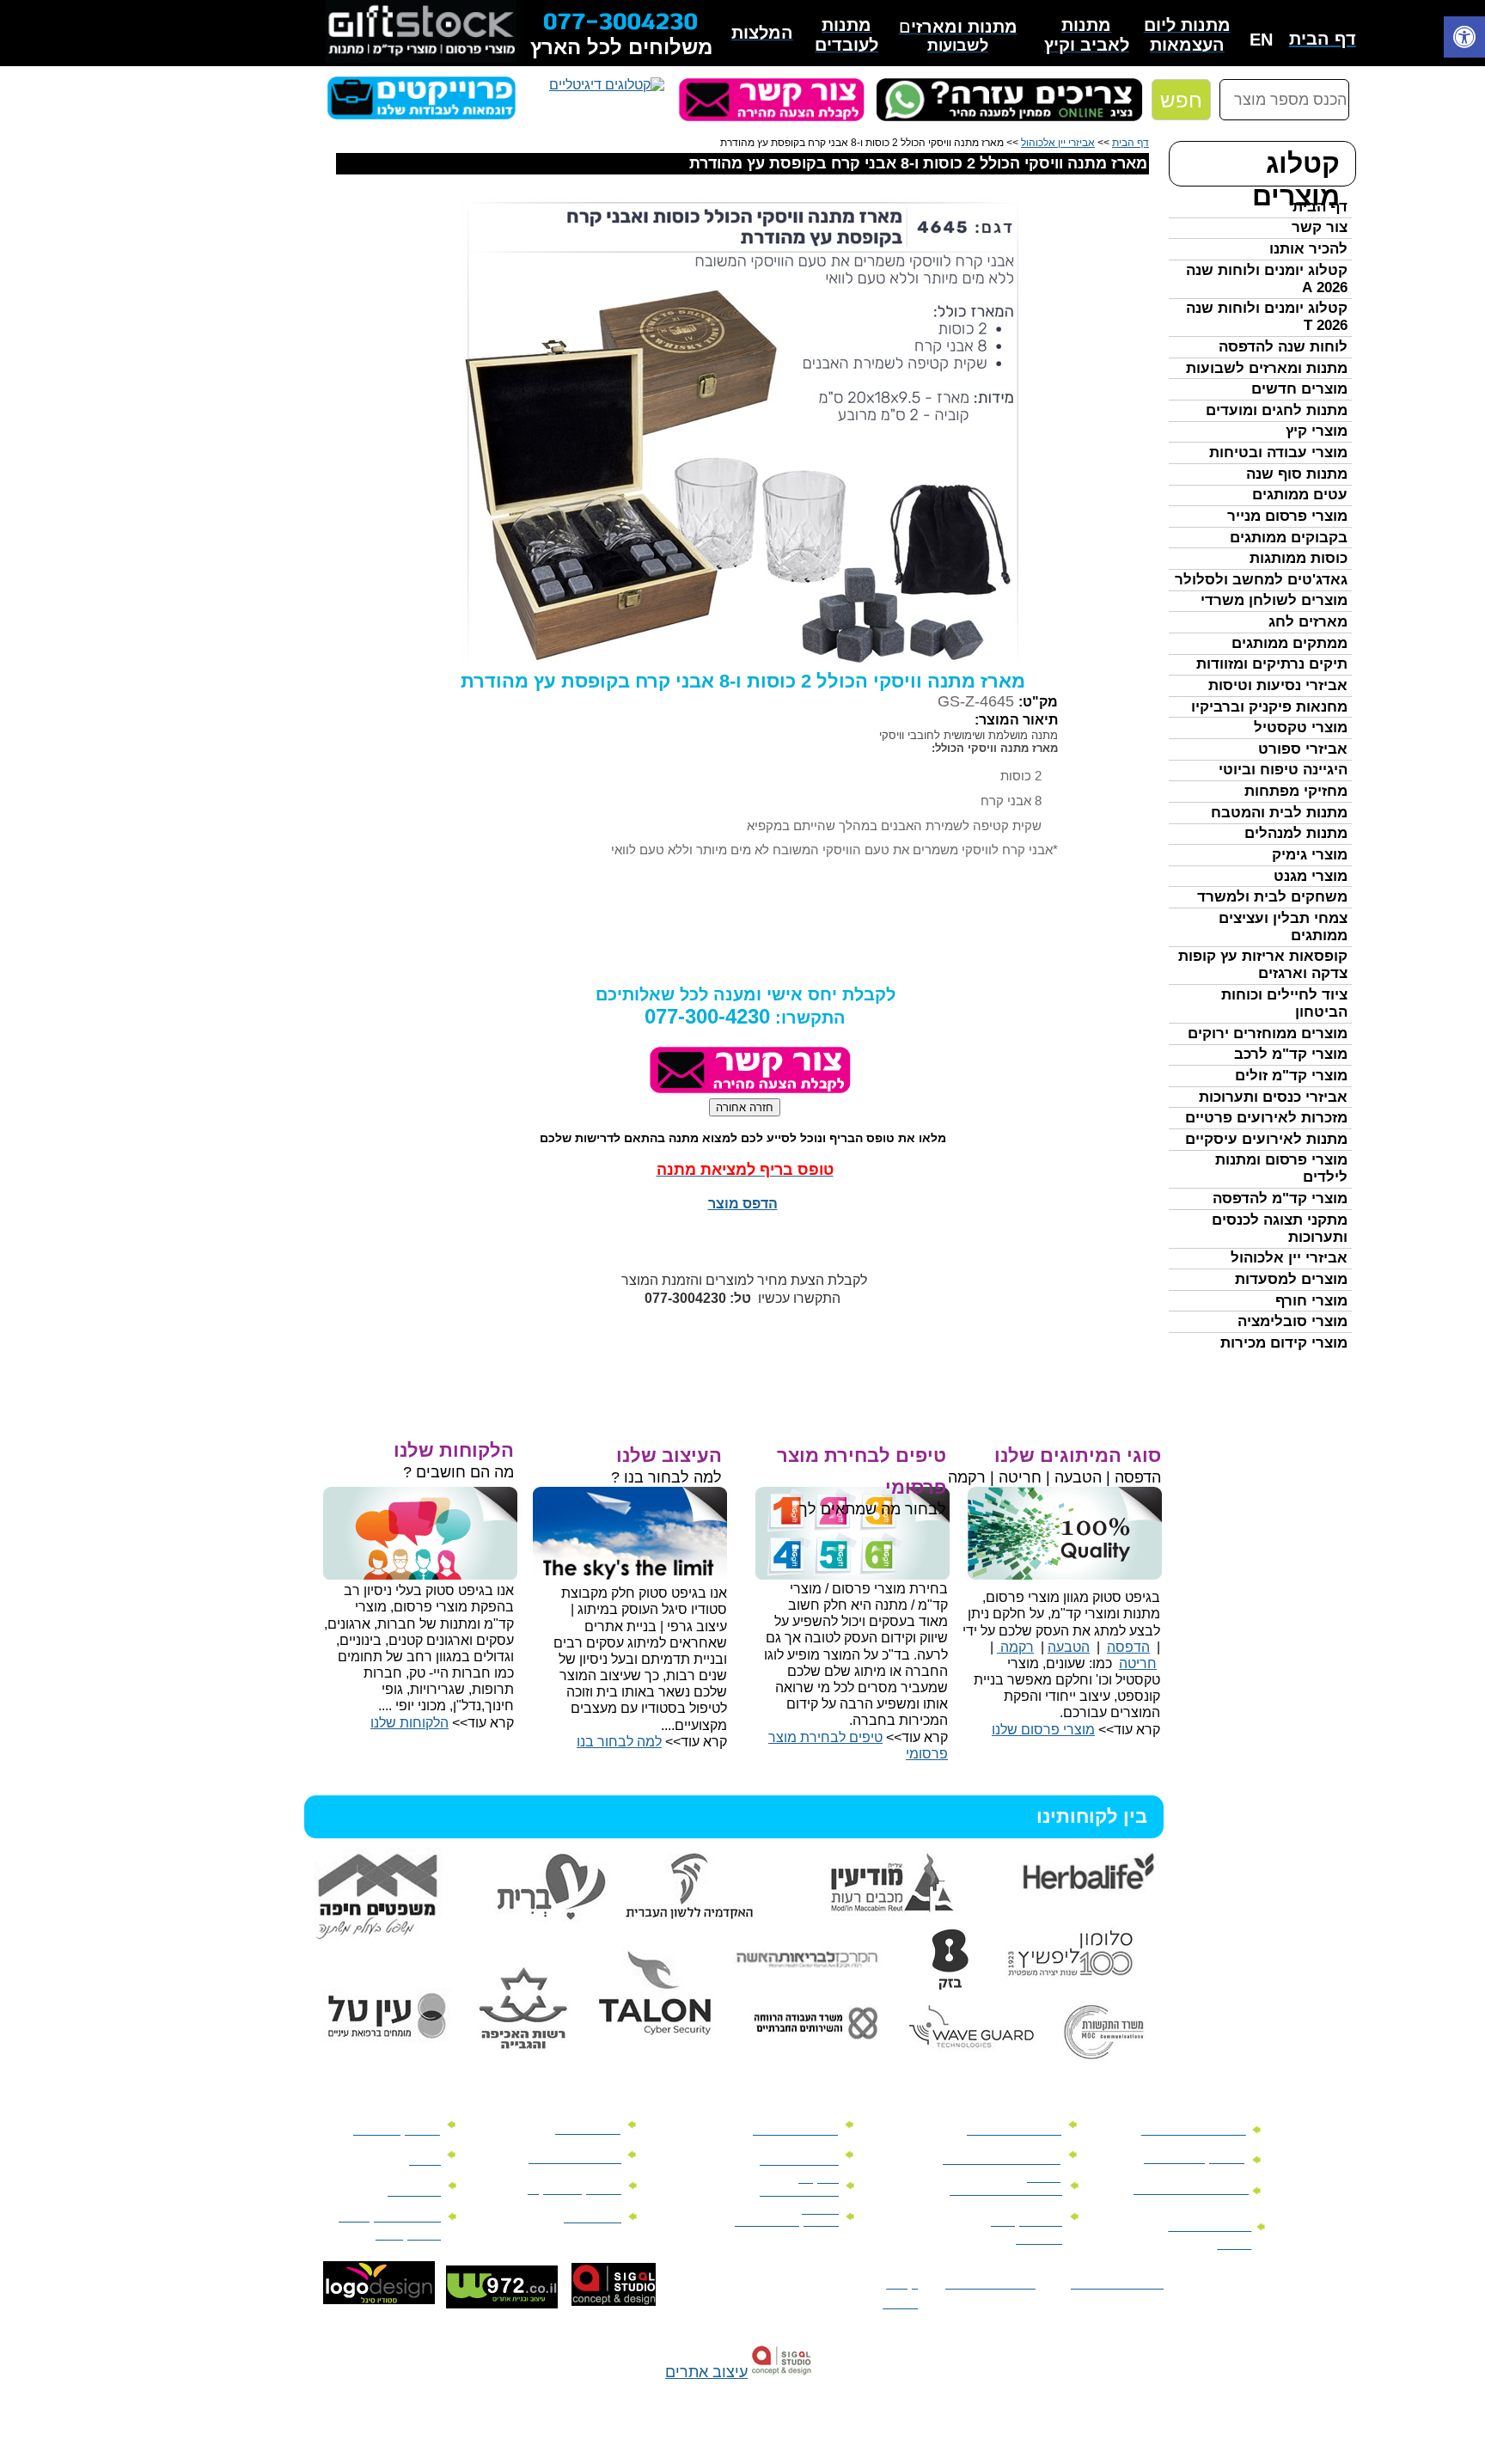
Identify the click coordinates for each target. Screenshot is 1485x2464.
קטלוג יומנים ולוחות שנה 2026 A (1267, 279)
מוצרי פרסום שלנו (1043, 1730)
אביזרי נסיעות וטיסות (1278, 685)
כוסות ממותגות (1299, 558)
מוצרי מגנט (1311, 876)
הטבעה (1069, 1647)
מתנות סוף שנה (1297, 474)
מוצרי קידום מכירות (1284, 1343)
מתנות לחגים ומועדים (1277, 410)
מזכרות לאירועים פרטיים (1266, 1118)
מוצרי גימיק (1310, 855)
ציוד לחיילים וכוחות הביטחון (1284, 1003)
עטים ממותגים (1300, 495)
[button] (1464, 39)
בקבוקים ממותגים (1289, 538)
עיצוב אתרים (706, 2372)
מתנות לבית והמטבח (1279, 813)
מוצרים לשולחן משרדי (1274, 600)
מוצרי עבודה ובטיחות (1278, 452)
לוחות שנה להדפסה (1283, 347)
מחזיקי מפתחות (1296, 791)
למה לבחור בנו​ (619, 1742)
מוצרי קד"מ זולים (1291, 1076)
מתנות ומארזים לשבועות (1267, 368)
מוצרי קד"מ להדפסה (1280, 1198)
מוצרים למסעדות (1291, 1279)
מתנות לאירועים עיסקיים (1266, 1139)
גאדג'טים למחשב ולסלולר (1261, 580)
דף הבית (1320, 207)
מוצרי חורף (1311, 1301)
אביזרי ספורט (1303, 749)
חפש (1181, 100)
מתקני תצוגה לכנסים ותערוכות (1280, 1229)
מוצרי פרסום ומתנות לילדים (1281, 1168)
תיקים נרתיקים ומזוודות (1272, 664)
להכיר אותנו (1308, 249)
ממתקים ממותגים (1289, 643)
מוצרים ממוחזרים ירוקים (1268, 1033)
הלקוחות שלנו (409, 1723)
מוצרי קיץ (1317, 431)
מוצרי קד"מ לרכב (1291, 1054)
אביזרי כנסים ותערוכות (1273, 1097)
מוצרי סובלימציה (1292, 1321)
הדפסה (1128, 1647)
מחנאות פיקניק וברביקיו (1269, 707)
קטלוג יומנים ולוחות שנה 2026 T (1267, 317)
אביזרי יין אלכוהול (1289, 1258)
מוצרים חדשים (1299, 389)
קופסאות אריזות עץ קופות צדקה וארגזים (1263, 965)
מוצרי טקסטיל (1301, 728)
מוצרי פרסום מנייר (1287, 516)
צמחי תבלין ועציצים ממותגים (1283, 927)
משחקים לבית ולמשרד (1272, 897)
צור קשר (1320, 227)
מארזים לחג (1308, 622)
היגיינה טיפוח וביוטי (1283, 770)
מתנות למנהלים (1296, 833)
